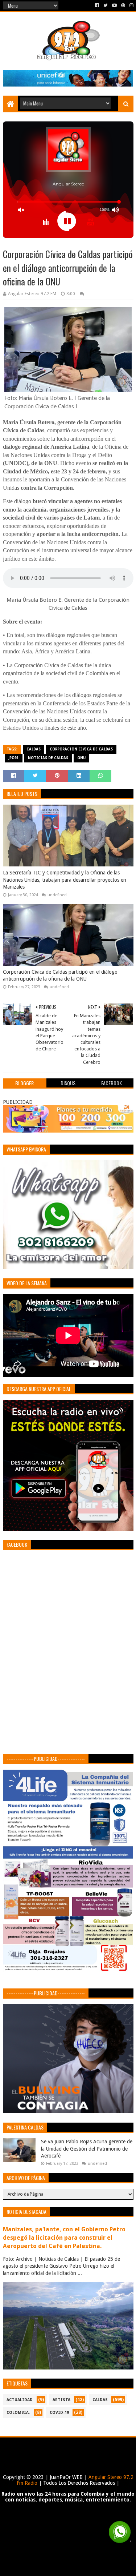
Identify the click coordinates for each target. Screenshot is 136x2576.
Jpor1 (14, 758)
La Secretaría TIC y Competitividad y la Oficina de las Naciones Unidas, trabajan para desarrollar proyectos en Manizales (65, 880)
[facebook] (97, 5)
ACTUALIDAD (20, 2400)
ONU (81, 758)
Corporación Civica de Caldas (81, 749)
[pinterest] (123, 5)
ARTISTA (61, 2400)
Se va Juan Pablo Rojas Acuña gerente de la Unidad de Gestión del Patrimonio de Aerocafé (87, 2149)
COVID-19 (59, 2413)
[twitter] (106, 5)
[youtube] (114, 5)
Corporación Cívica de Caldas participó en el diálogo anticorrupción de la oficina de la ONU (60, 975)
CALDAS (34, 749)
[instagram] (131, 5)
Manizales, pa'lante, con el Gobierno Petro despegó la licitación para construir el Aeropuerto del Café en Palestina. (64, 2238)
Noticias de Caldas (48, 758)
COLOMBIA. (18, 2413)
